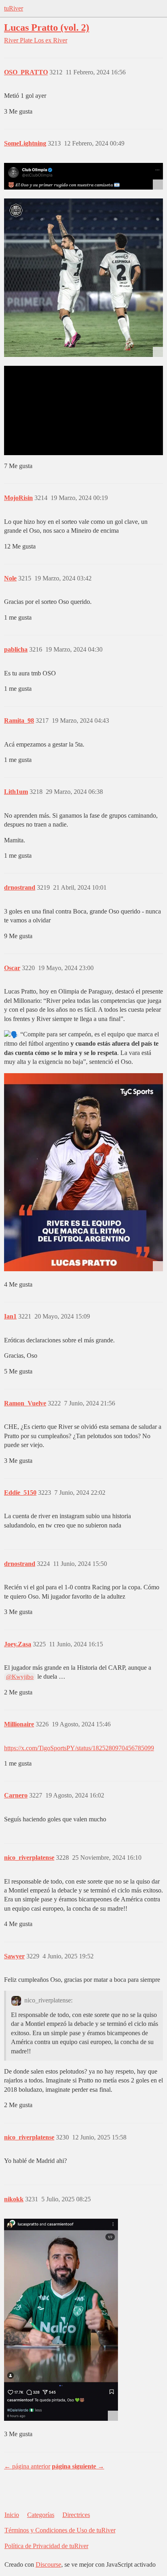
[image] (83, 1172)
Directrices (76, 2515)
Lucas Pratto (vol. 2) (47, 27)
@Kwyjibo (20, 1677)
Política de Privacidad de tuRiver (46, 2546)
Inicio (12, 2515)
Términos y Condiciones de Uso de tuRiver (60, 2530)
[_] (83, 176)
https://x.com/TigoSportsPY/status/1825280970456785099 (79, 1748)
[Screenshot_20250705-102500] (61, 2320)
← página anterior (27, 2466)
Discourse (48, 2564)
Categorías (41, 2515)
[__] (83, 278)
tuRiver (14, 8)
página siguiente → (78, 2466)
